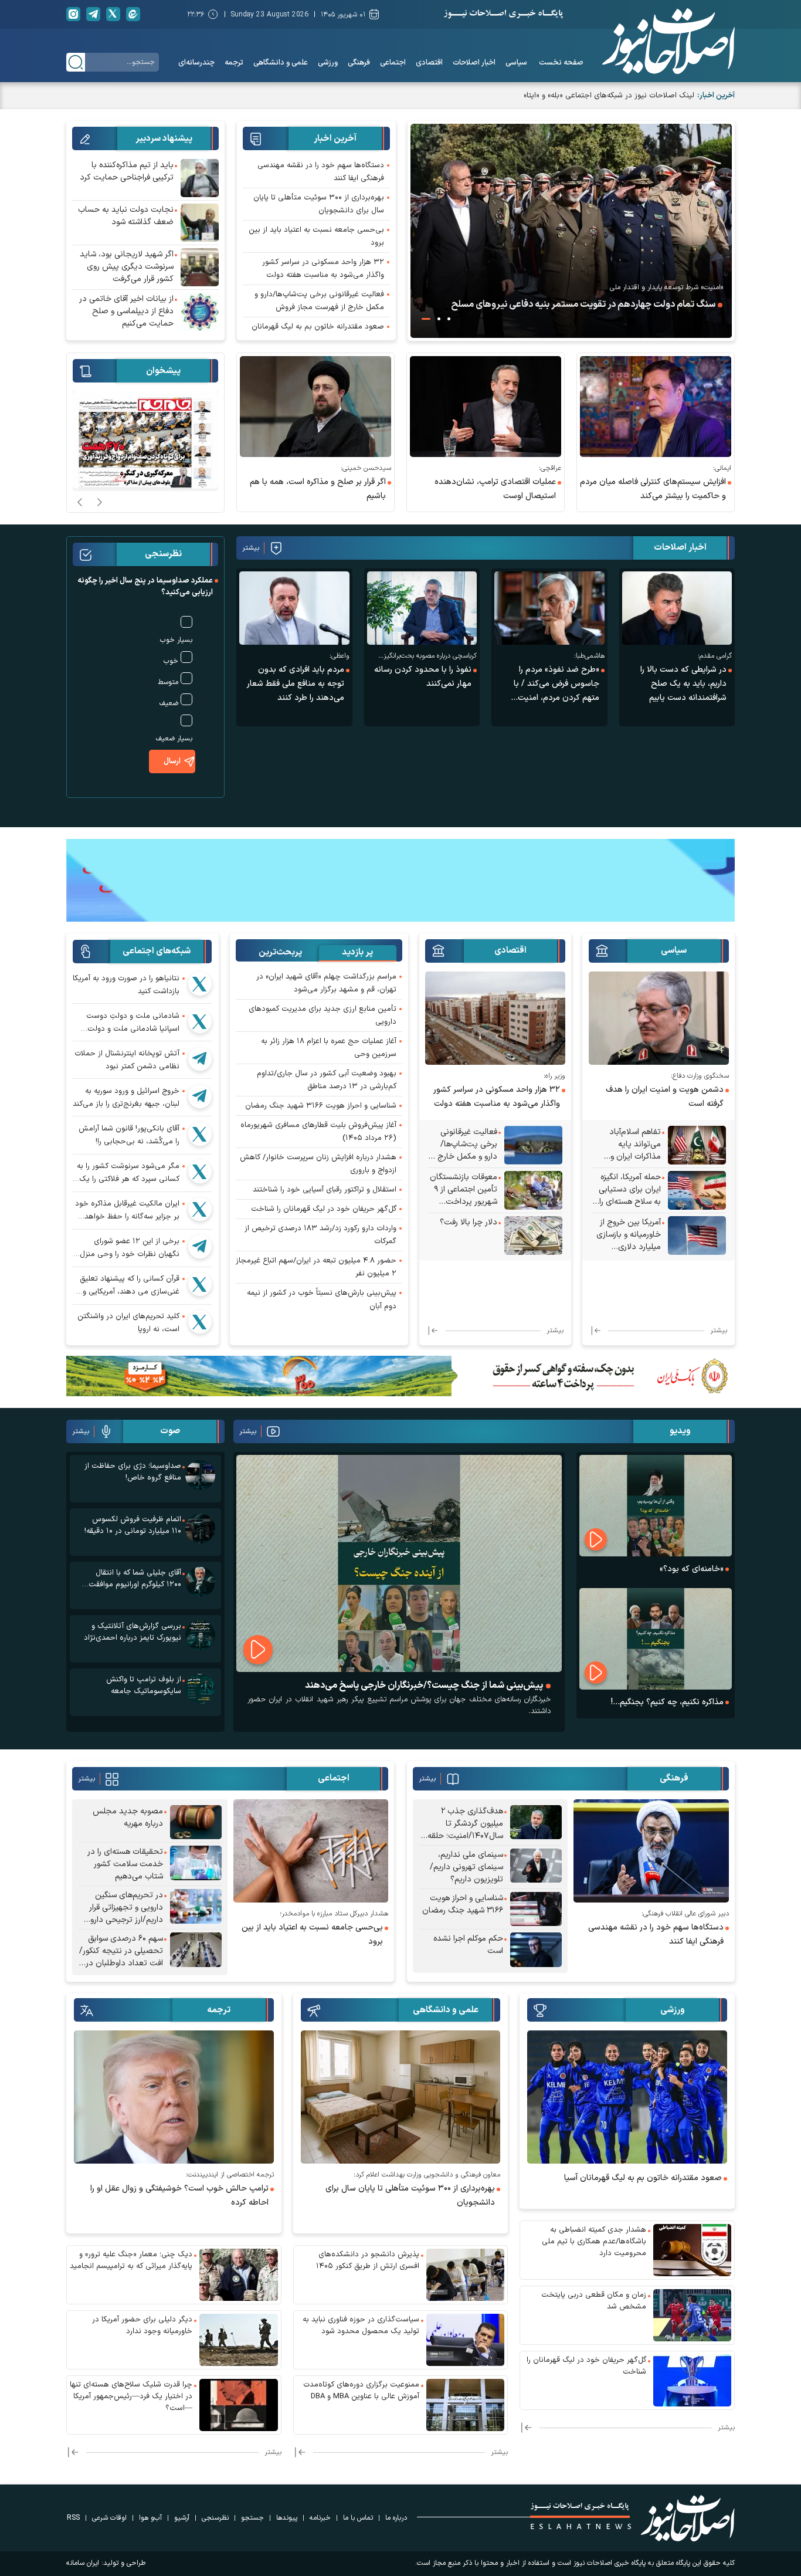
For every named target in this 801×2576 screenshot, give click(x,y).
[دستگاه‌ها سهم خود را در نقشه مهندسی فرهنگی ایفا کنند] (651, 1851)
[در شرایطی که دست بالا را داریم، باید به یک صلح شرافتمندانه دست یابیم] (677, 608)
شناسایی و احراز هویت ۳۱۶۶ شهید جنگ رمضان (321, 1106)
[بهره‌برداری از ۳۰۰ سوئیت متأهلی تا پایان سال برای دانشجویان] (401, 2097)
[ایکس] (113, 14)
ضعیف (169, 703)
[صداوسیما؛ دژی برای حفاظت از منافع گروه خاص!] (200, 1475)
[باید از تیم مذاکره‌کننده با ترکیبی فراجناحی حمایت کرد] (200, 178)
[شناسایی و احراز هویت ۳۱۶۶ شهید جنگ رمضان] (536, 1909)
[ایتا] (133, 14)
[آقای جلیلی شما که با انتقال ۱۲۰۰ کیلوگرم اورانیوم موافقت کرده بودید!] (200, 1582)
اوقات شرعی (109, 2518)
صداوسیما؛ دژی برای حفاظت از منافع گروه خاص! (133, 1472)
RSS (73, 2518)
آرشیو (182, 2518)
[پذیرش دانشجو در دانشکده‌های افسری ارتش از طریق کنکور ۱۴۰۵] (466, 2275)
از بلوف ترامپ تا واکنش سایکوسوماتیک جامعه (144, 1685)
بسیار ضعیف (174, 739)
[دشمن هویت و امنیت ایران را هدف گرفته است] (659, 1018)
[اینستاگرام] (73, 14)
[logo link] (668, 41)
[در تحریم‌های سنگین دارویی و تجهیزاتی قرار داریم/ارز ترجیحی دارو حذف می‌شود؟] (196, 1908)
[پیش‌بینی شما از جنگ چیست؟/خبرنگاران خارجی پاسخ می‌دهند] (399, 1563)
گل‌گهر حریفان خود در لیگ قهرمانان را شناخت (324, 1209)
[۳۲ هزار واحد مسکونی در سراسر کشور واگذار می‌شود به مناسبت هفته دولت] (495, 1018)
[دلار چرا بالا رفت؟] (533, 1235)
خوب (171, 661)
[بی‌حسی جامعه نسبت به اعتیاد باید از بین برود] (311, 1851)
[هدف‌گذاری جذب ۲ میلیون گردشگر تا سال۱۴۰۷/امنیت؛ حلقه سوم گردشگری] (536, 1824)
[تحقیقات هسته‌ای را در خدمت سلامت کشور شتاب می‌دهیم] (196, 1864)
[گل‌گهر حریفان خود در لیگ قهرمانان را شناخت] (693, 2380)
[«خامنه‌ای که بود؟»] (656, 1506)
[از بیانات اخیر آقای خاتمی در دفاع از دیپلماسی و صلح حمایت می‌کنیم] (200, 312)
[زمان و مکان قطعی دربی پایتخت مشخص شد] (693, 2315)
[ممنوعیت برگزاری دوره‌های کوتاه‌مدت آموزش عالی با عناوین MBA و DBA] (466, 2405)
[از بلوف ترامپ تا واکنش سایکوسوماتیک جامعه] (200, 1689)
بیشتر (251, 548)
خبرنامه (320, 2518)
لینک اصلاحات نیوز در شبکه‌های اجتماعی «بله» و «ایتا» (609, 96)
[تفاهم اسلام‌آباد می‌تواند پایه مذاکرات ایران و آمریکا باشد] (697, 1145)
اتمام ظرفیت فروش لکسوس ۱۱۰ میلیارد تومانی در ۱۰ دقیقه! (133, 1525)
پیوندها (287, 2518)
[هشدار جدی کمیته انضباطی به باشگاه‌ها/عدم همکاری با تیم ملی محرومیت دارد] (693, 2250)
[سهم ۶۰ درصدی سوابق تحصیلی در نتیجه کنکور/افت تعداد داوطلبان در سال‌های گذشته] (196, 1951)
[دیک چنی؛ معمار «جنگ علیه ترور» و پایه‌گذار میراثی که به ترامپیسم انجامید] (239, 2275)
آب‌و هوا (150, 2518)
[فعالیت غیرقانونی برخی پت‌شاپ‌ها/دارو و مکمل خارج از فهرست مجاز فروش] (533, 1145)
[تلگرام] (93, 14)
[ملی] (400, 1375)
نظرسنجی (215, 2518)
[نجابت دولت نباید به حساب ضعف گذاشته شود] (200, 223)
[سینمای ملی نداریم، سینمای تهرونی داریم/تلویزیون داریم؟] (536, 1867)
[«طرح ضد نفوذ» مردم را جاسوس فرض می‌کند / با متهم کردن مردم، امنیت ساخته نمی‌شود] (549, 608)
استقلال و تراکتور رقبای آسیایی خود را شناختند (325, 1190)
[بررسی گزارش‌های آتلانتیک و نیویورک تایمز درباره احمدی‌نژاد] (200, 1635)
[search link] (76, 62)
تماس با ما (358, 2518)
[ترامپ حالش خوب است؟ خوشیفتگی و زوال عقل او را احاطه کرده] (174, 2097)
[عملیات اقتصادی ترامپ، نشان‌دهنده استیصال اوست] (486, 407)
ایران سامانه (83, 2563)
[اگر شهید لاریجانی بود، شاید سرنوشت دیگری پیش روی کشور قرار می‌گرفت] (200, 267)
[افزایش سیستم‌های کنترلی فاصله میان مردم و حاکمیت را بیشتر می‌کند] (656, 407)
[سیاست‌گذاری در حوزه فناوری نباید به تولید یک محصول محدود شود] (466, 2340)
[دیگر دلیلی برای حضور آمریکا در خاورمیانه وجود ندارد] (239, 2340)
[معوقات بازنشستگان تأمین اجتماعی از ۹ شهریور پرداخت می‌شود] (533, 1190)
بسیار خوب (176, 640)
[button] (449, 319)
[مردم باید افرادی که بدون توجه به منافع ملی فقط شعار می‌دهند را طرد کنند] (294, 608)
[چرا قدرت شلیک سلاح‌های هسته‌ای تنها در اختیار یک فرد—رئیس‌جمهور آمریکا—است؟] (239, 2405)
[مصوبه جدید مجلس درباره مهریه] (196, 1822)
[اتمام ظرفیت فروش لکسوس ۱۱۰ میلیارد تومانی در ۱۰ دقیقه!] (200, 1529)
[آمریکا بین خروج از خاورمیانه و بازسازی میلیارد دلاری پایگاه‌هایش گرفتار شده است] (697, 1235)
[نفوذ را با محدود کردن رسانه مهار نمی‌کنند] (422, 608)
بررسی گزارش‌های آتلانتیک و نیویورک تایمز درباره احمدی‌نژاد (133, 1632)
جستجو (252, 2518)
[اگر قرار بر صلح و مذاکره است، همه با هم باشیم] (315, 407)
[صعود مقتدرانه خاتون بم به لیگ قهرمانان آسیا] (627, 2097)
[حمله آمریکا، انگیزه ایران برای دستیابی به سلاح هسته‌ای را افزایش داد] (697, 1190)
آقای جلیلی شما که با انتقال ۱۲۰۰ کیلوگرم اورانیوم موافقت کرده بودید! (135, 1579)
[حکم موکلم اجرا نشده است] (536, 1950)
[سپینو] (400, 879)
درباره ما (396, 2518)
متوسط (168, 682)
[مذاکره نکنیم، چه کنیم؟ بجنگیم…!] (656, 1639)
